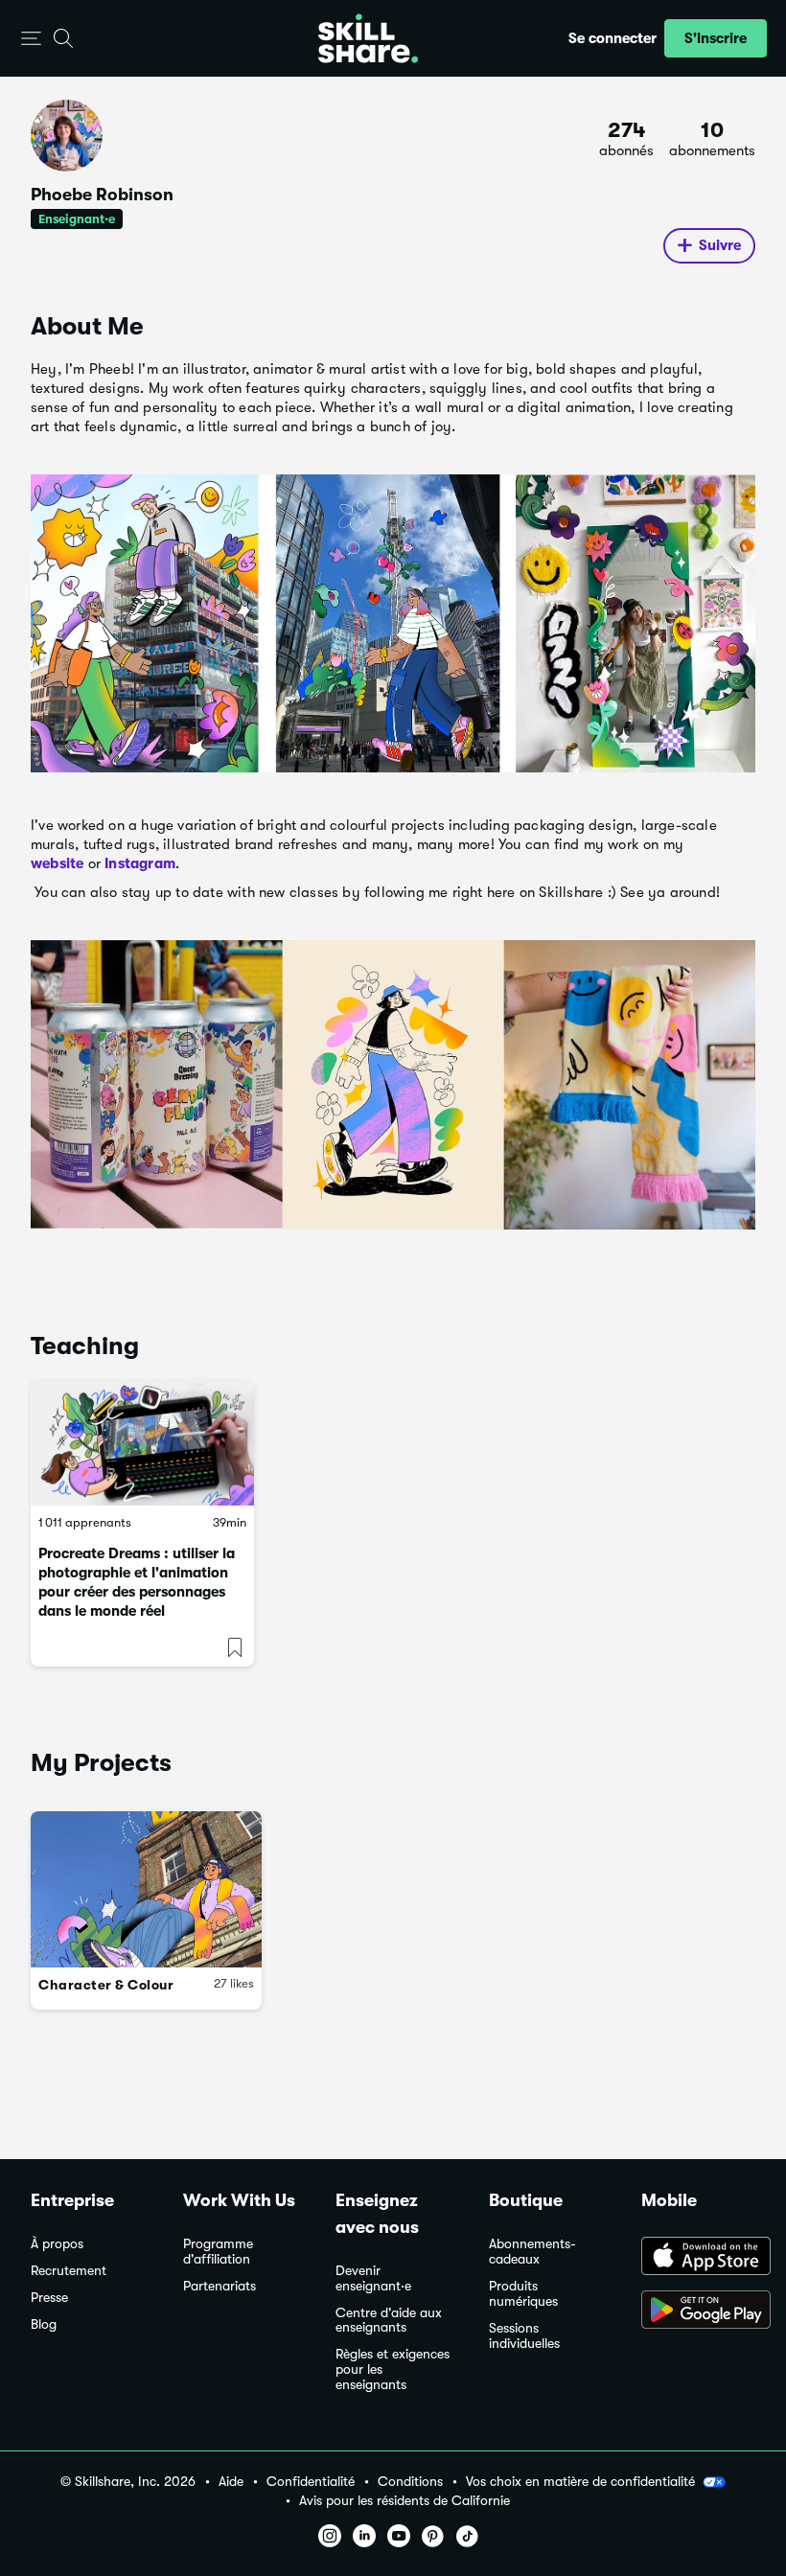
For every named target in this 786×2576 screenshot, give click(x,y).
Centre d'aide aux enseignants (389, 2321)
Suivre (720, 245)
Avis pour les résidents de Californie (405, 2501)
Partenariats (220, 2286)
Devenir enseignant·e (373, 2278)
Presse (49, 2298)
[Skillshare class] (142, 1442)
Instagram (140, 863)
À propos (57, 2244)
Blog (44, 2324)
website (57, 863)
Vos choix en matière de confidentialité (580, 2481)
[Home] (368, 38)
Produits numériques (523, 2294)
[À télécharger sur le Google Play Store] (698, 2311)
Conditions (410, 2482)
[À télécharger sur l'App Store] (698, 2258)
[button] (31, 39)
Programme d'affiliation (218, 2252)
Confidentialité (311, 2482)
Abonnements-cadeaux (532, 2252)
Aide (231, 2482)
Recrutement (69, 2271)
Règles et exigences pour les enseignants (393, 2369)
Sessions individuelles (524, 2336)
